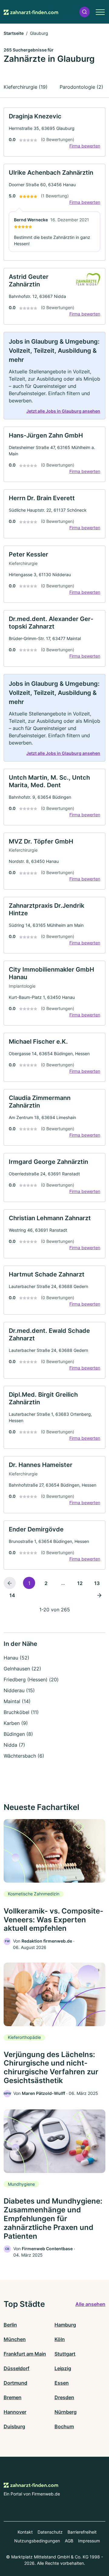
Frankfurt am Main (25, 2354)
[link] (54, 132)
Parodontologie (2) (81, 87)
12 (80, 1583)
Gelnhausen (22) (22, 1669)
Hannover (15, 2412)
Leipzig (63, 2368)
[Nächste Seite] (99, 1595)
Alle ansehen (90, 2304)
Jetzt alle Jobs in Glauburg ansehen (63, 411)
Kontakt (25, 2532)
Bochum (64, 2426)
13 (97, 1583)
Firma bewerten (85, 146)
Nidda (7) (14, 1745)
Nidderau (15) (19, 1690)
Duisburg (14, 2426)
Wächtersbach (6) (24, 1756)
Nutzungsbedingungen (37, 2541)
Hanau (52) (17, 1658)
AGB (69, 2541)
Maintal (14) (17, 1701)
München (15, 2339)
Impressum (89, 2541)
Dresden (64, 2397)
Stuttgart (65, 2354)
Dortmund (15, 2383)
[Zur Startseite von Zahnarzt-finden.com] (31, 12)
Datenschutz (50, 2532)
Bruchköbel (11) (21, 1712)
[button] (84, 12)
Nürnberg (66, 2412)
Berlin (10, 2325)
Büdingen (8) (18, 1734)
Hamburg (65, 2325)
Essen (62, 2383)
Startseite (14, 33)
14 (12, 1595)
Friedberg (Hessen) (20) (31, 1679)
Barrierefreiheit (82, 2532)
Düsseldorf (17, 2368)
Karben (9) (16, 1723)
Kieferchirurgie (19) (26, 87)
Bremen (13, 2397)
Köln (60, 2339)
